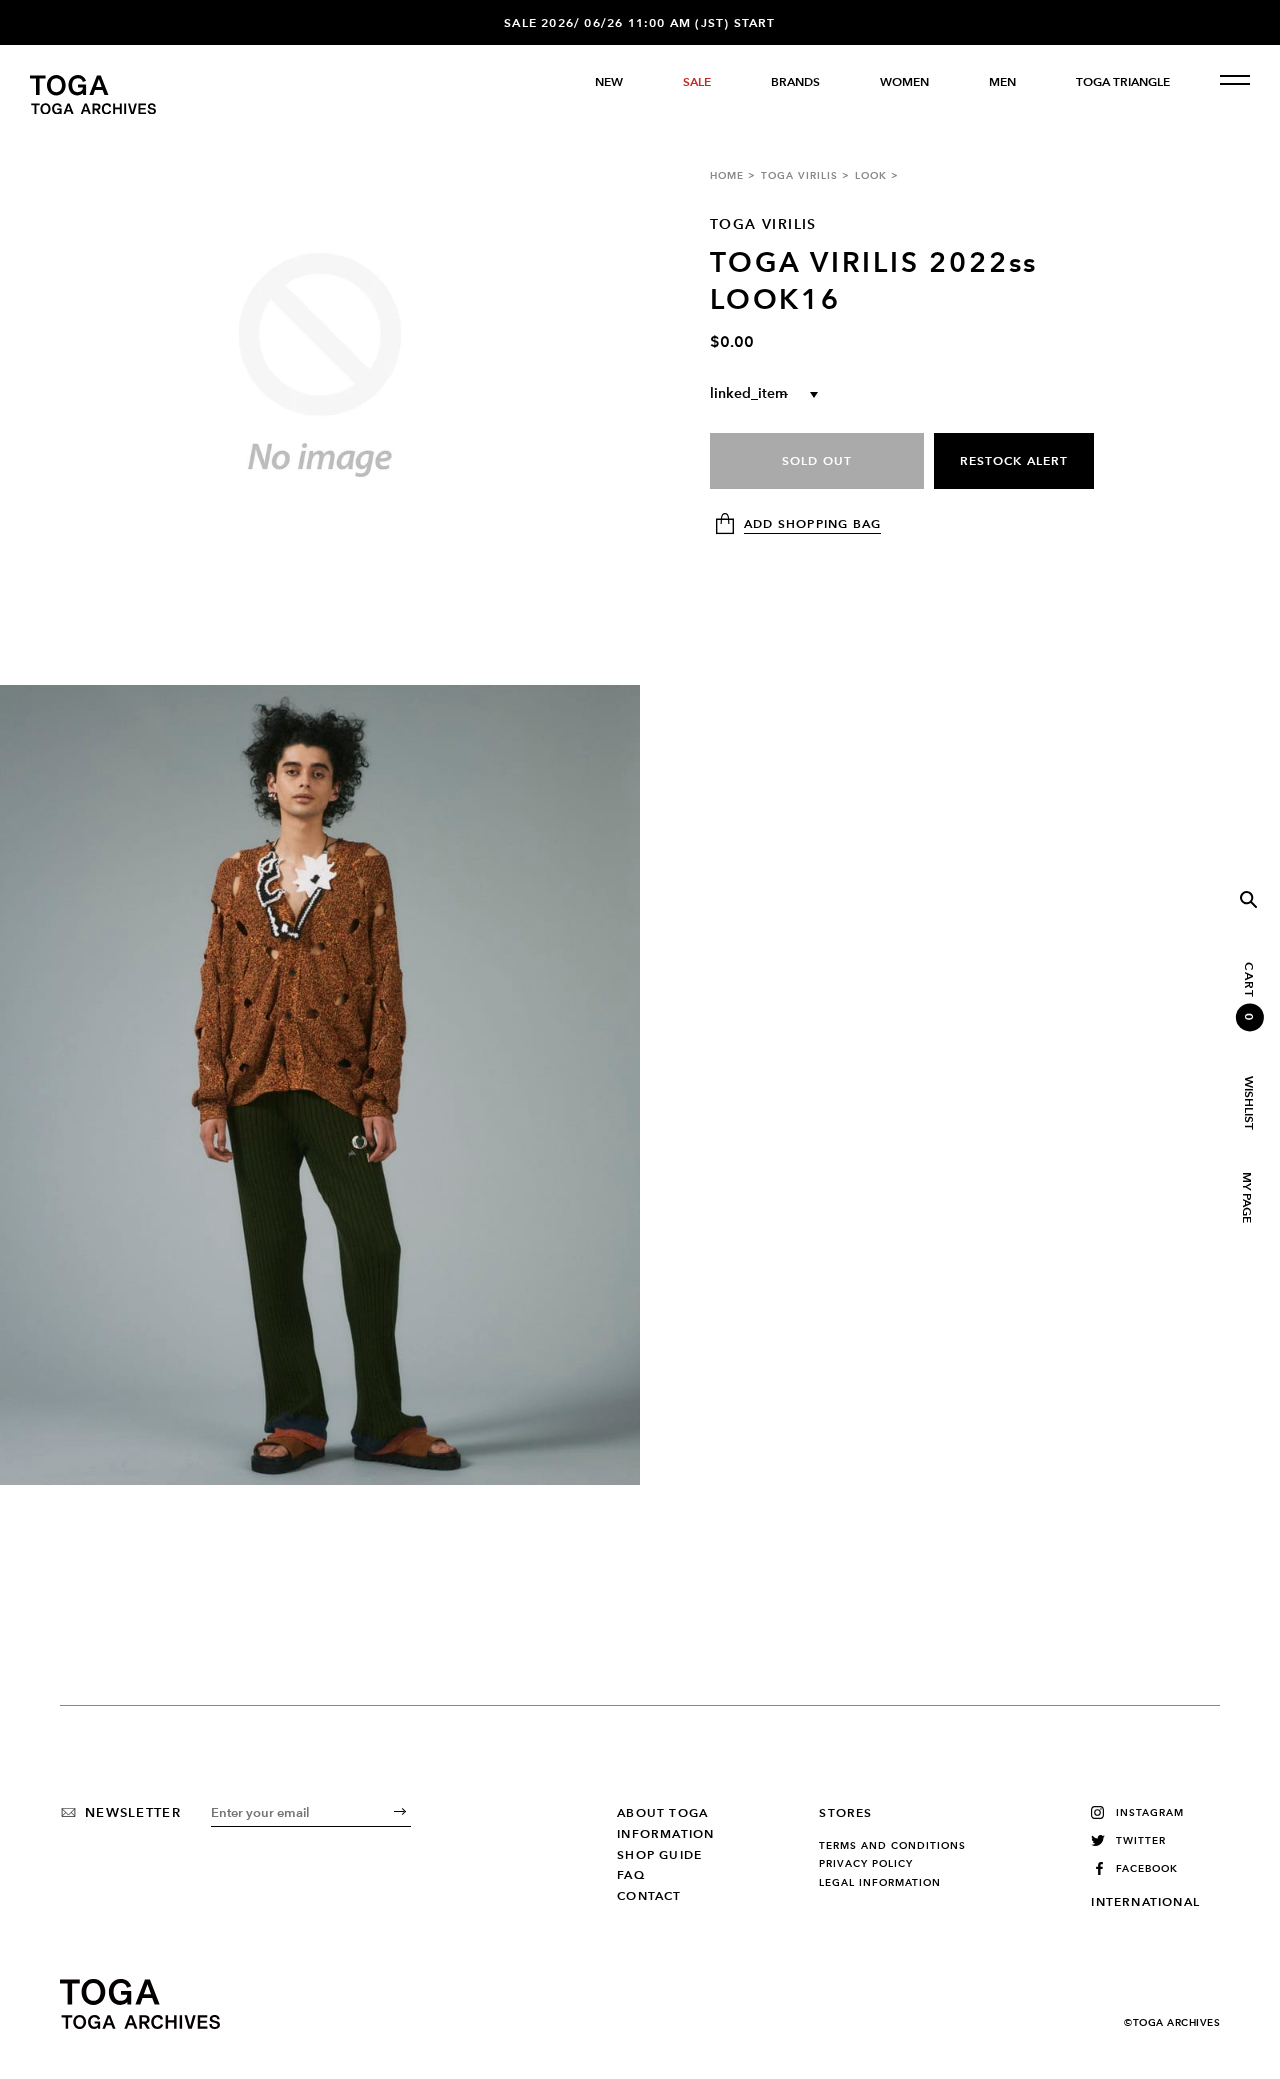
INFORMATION (665, 1834)
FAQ (631, 1875)
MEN (1002, 82)
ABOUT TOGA (662, 1813)
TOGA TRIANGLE (1123, 82)
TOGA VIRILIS (799, 175)
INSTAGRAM (1150, 1812)
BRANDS (795, 82)
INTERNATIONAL (1145, 1902)
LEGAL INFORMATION (880, 1883)
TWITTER (1141, 1840)
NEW (609, 82)
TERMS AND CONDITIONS (892, 1846)
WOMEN (904, 82)
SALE (697, 82)
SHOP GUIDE (659, 1855)
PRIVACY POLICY (866, 1864)
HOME (727, 175)
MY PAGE (1246, 1197)
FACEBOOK (1147, 1868)
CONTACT (649, 1896)
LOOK (871, 175)
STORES (845, 1813)
